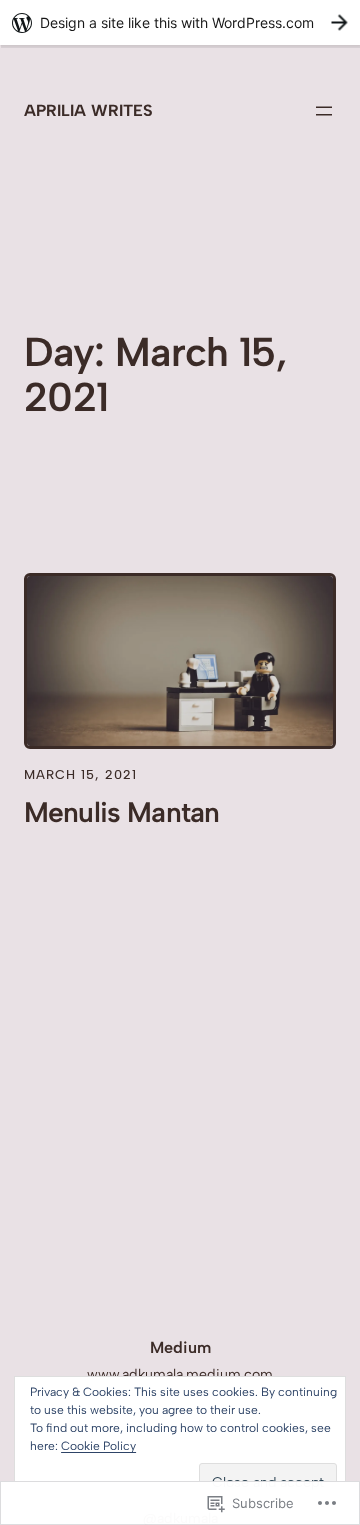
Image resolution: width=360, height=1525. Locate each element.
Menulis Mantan (121, 812)
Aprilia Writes (88, 110)
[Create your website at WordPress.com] (180, 22)
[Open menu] (324, 111)
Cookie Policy (98, 1446)
